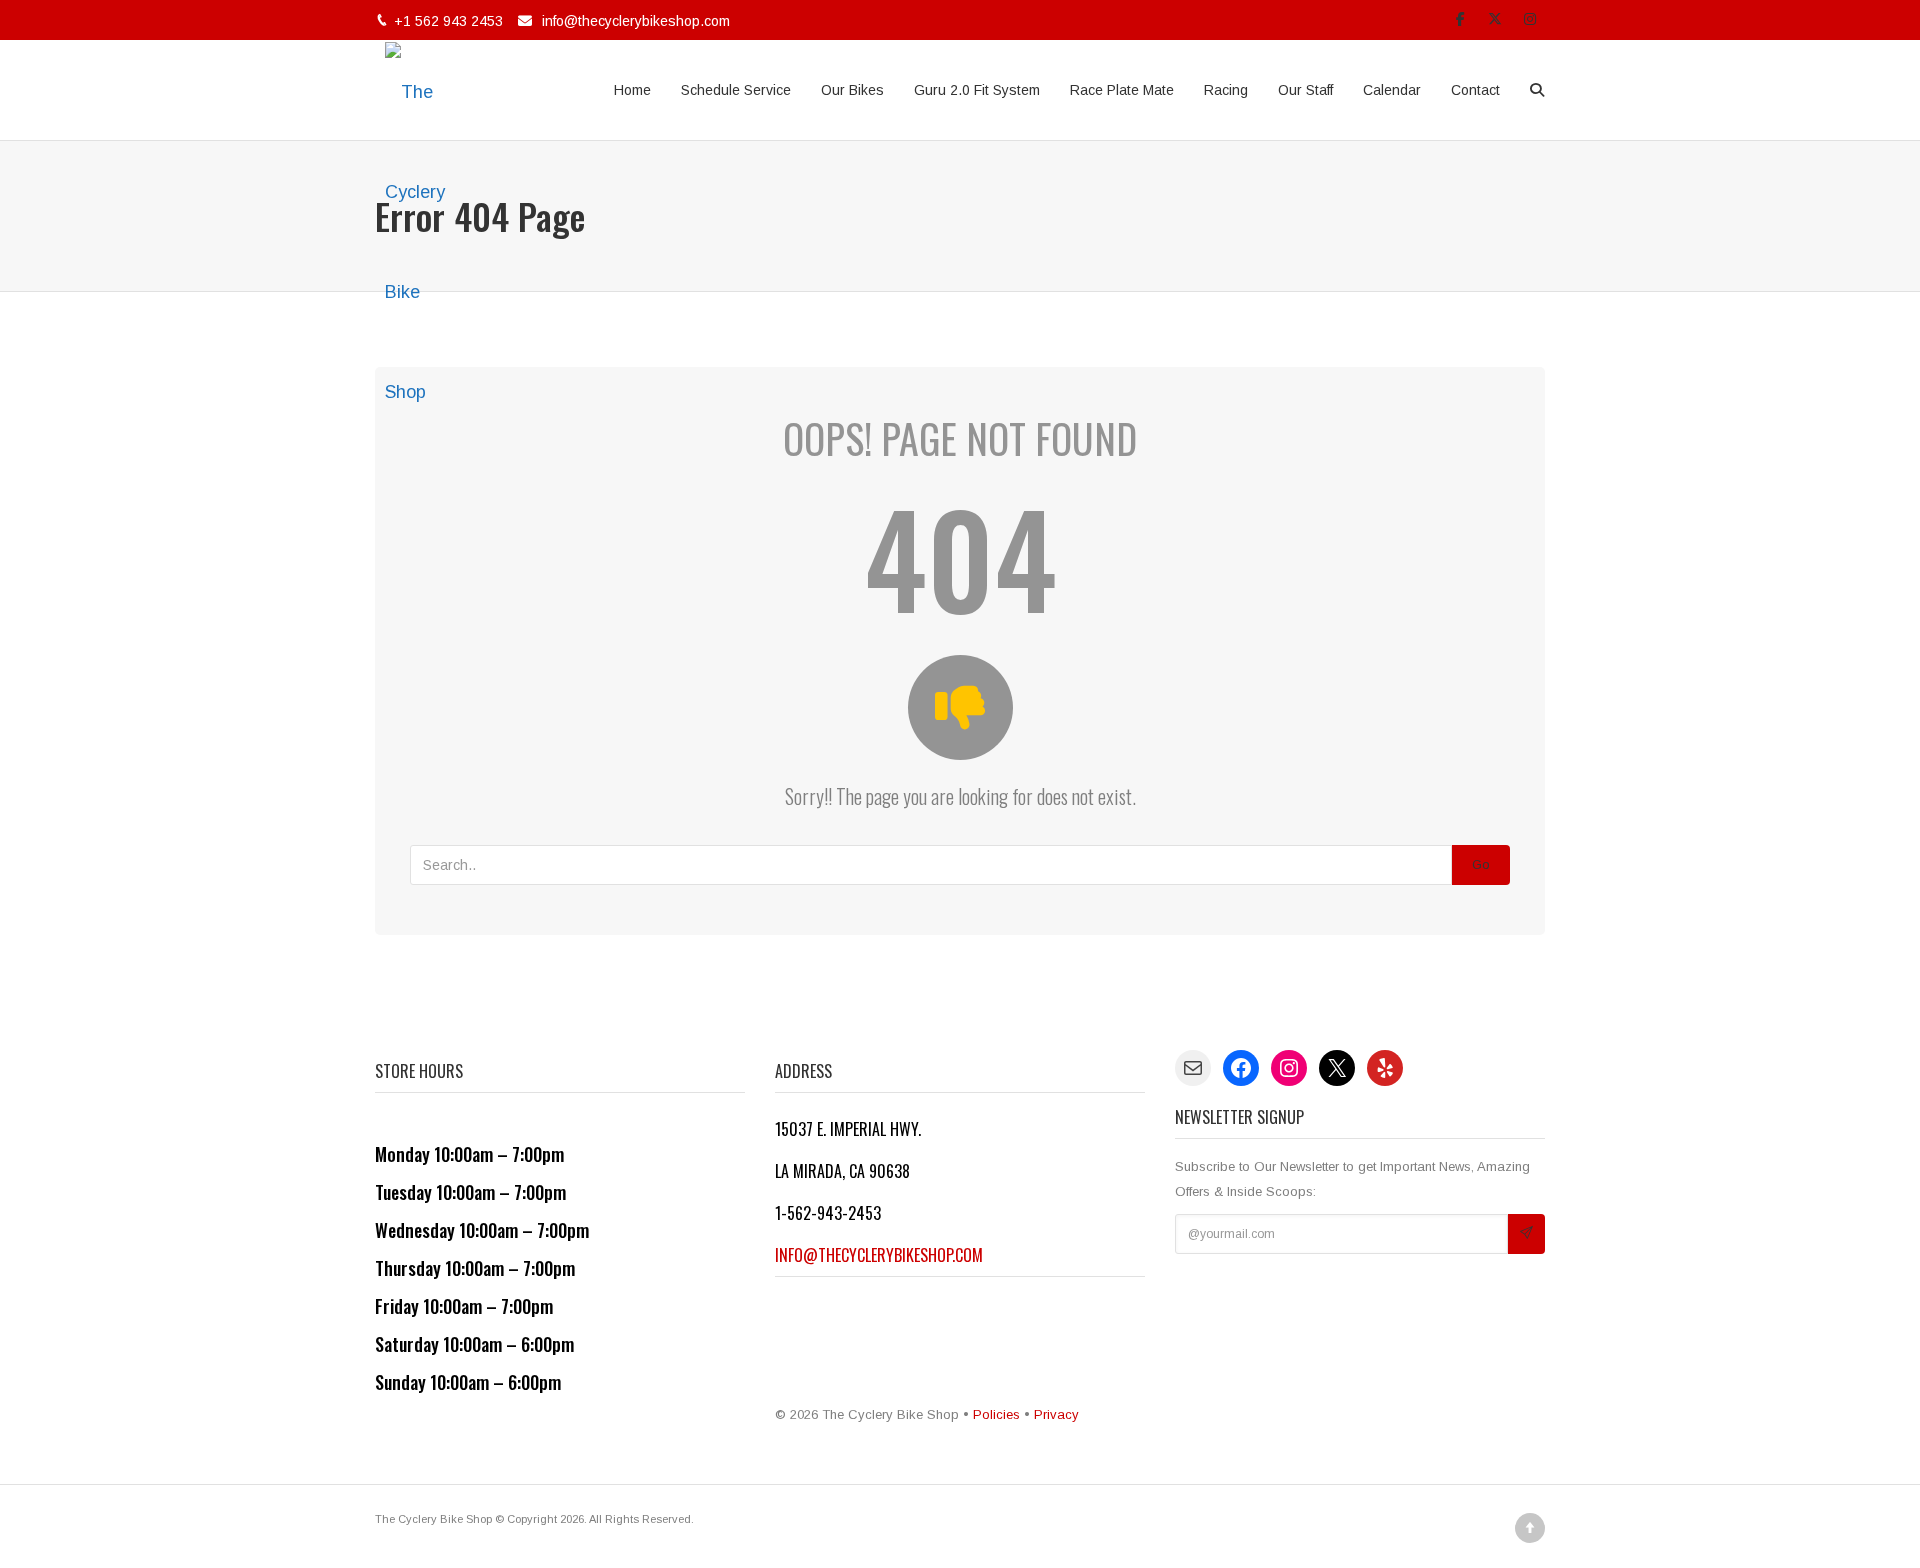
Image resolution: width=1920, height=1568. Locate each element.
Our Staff (1305, 90)
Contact (1475, 90)
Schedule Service (736, 90)
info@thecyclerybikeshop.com (636, 21)
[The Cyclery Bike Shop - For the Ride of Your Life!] (425, 90)
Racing (1226, 90)
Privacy (1056, 1414)
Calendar (1392, 90)
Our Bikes (852, 90)
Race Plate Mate (1122, 90)
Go (1481, 864)
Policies (996, 1414)
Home (632, 90)
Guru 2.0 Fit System (977, 90)
